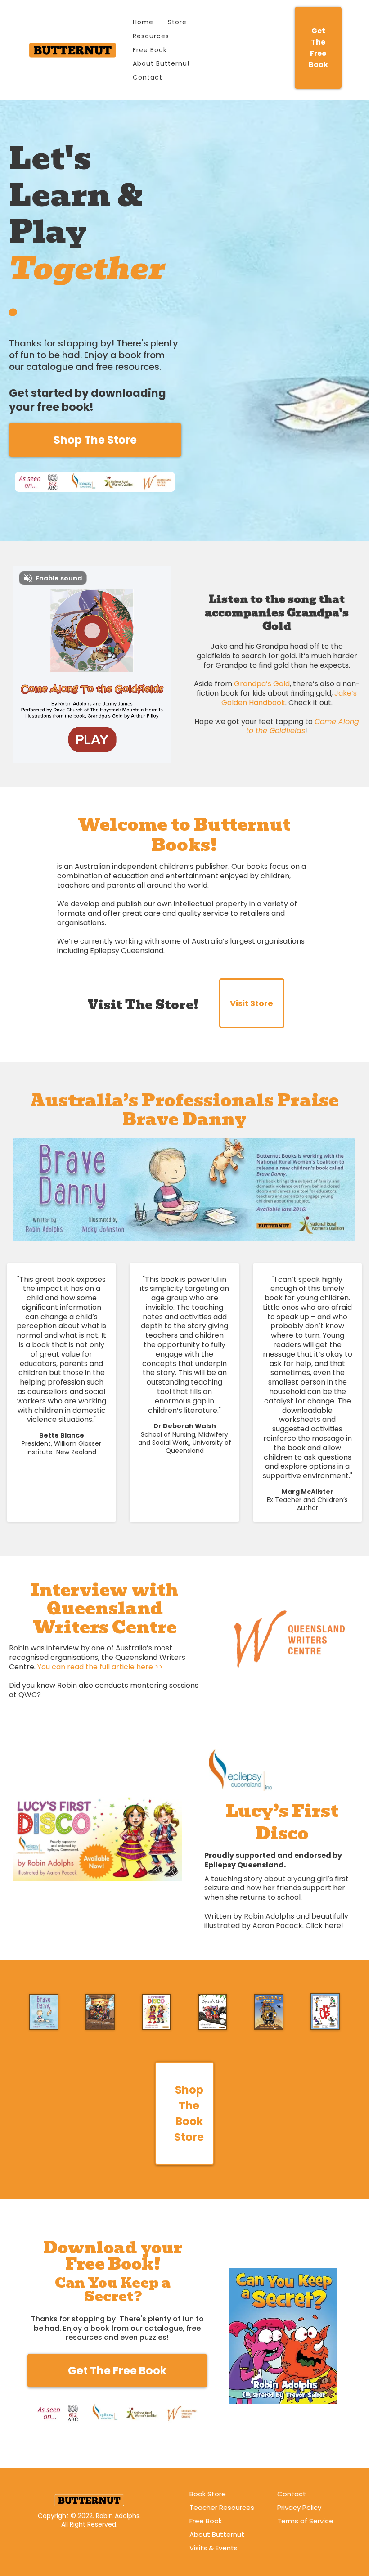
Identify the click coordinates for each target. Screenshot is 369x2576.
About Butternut (162, 63)
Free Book (150, 50)
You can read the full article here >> (100, 1667)
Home (143, 22)
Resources (151, 36)
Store (177, 22)
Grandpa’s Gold (262, 684)
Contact (148, 77)
